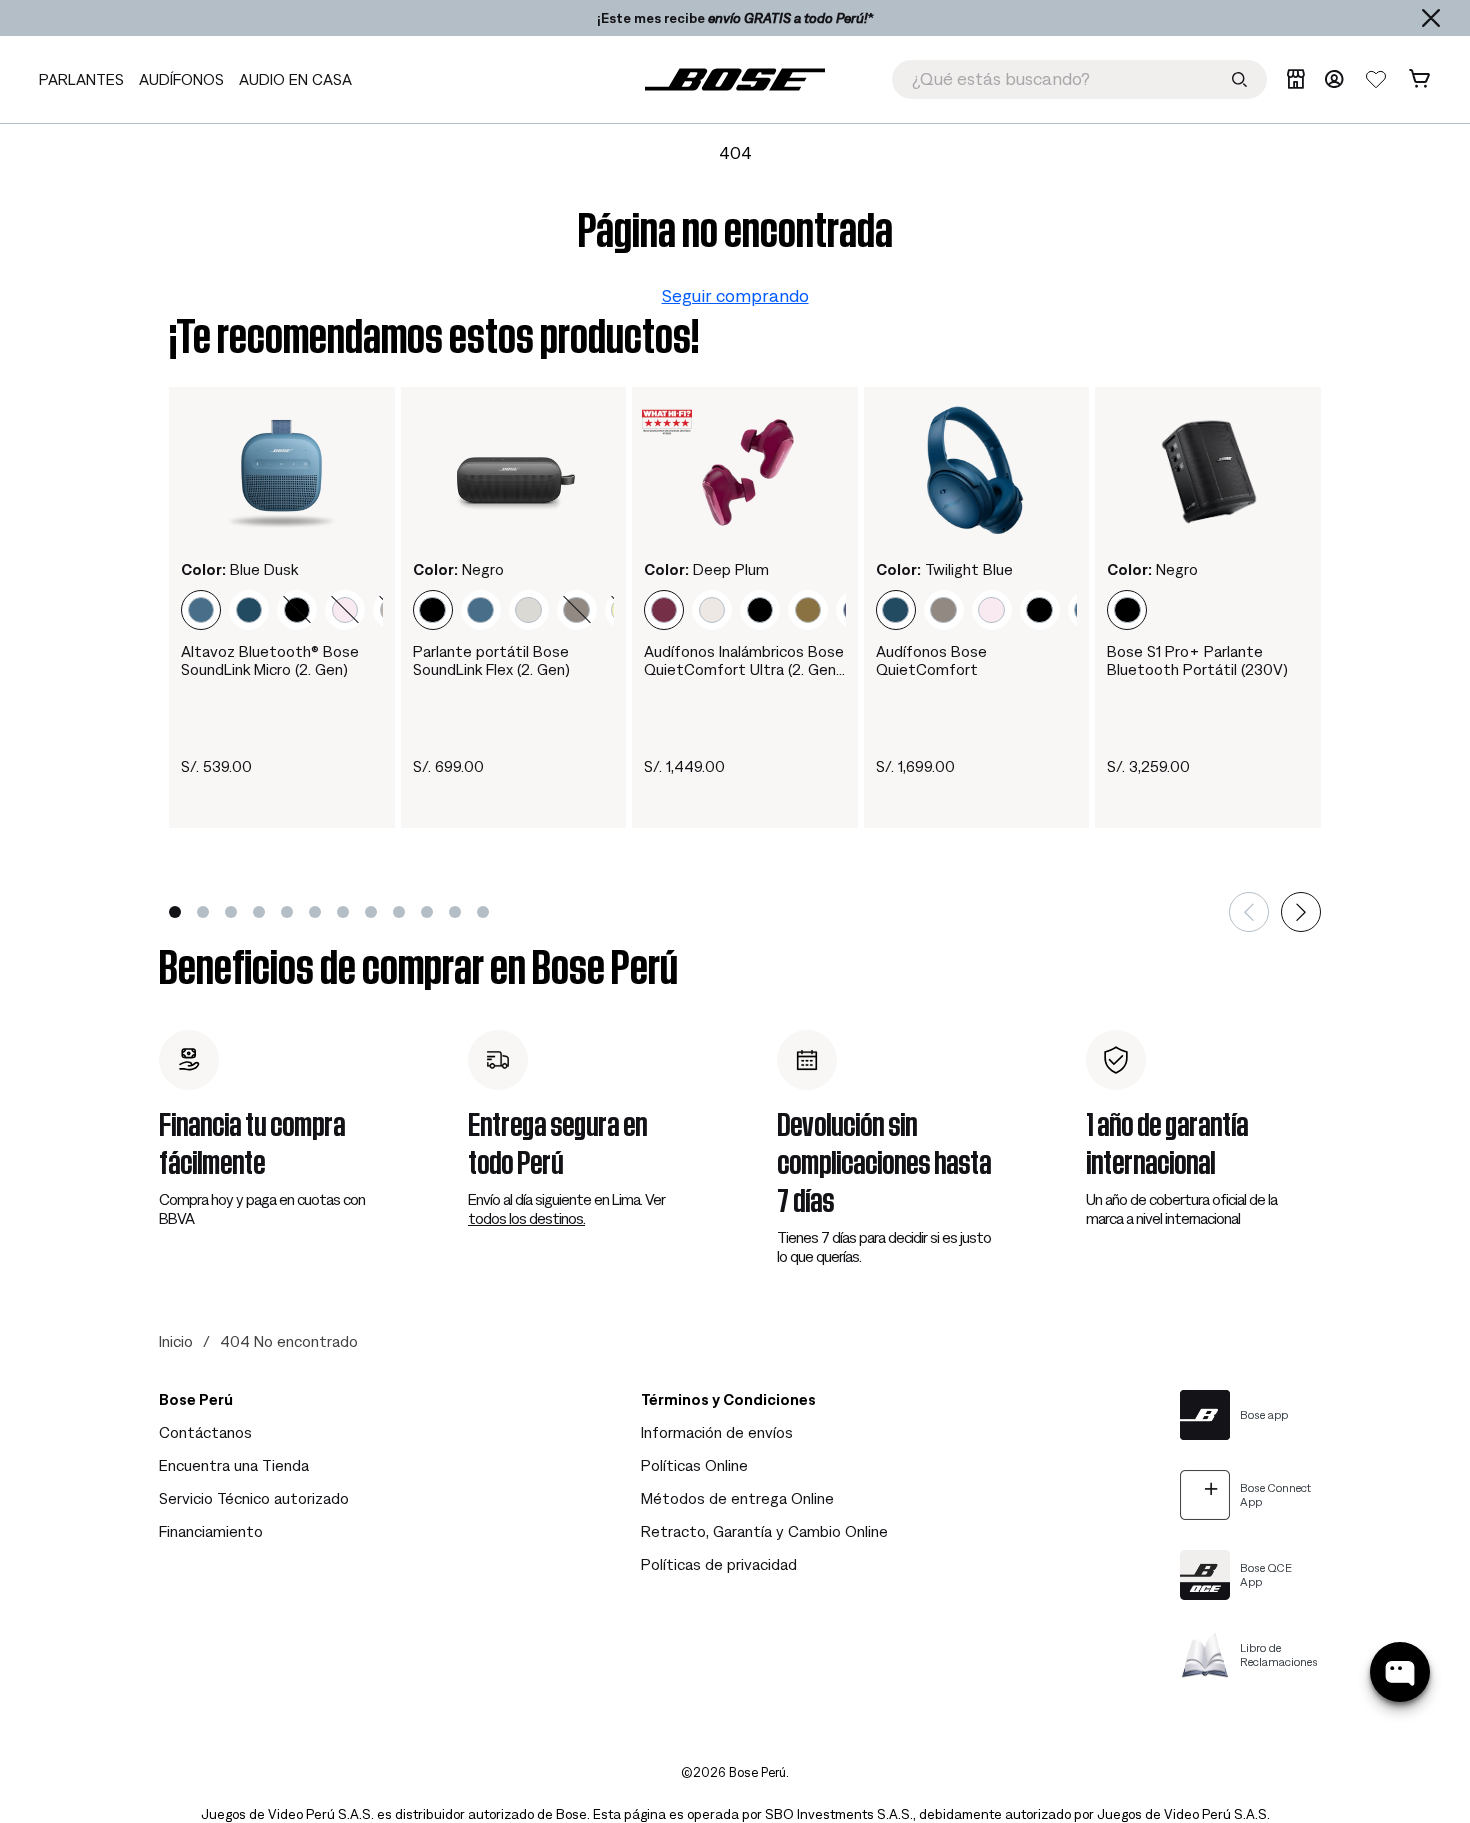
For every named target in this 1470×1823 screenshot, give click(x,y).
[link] (735, 79)
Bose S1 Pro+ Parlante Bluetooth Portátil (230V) (1197, 660)
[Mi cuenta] (1334, 79)
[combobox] (1079, 79)
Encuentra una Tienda (234, 1465)
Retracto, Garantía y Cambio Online (764, 1531)
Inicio (176, 1341)
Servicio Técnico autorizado (254, 1498)
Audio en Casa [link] (295, 79)
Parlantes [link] (81, 79)
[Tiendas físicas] (1295, 79)
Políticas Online (694, 1465)
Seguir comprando (735, 295)
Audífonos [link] (181, 79)
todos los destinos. (526, 1218)
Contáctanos (205, 1432)
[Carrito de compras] (1419, 79)
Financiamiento (211, 1531)
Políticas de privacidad (719, 1564)
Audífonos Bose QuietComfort (931, 660)
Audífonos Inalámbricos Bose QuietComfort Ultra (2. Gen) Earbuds (744, 660)
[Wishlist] (1376, 79)
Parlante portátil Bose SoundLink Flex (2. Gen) (491, 660)
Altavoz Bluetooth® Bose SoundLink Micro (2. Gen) (270, 660)
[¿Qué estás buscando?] (1239, 79)
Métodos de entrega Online (737, 1498)
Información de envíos (717, 1432)
